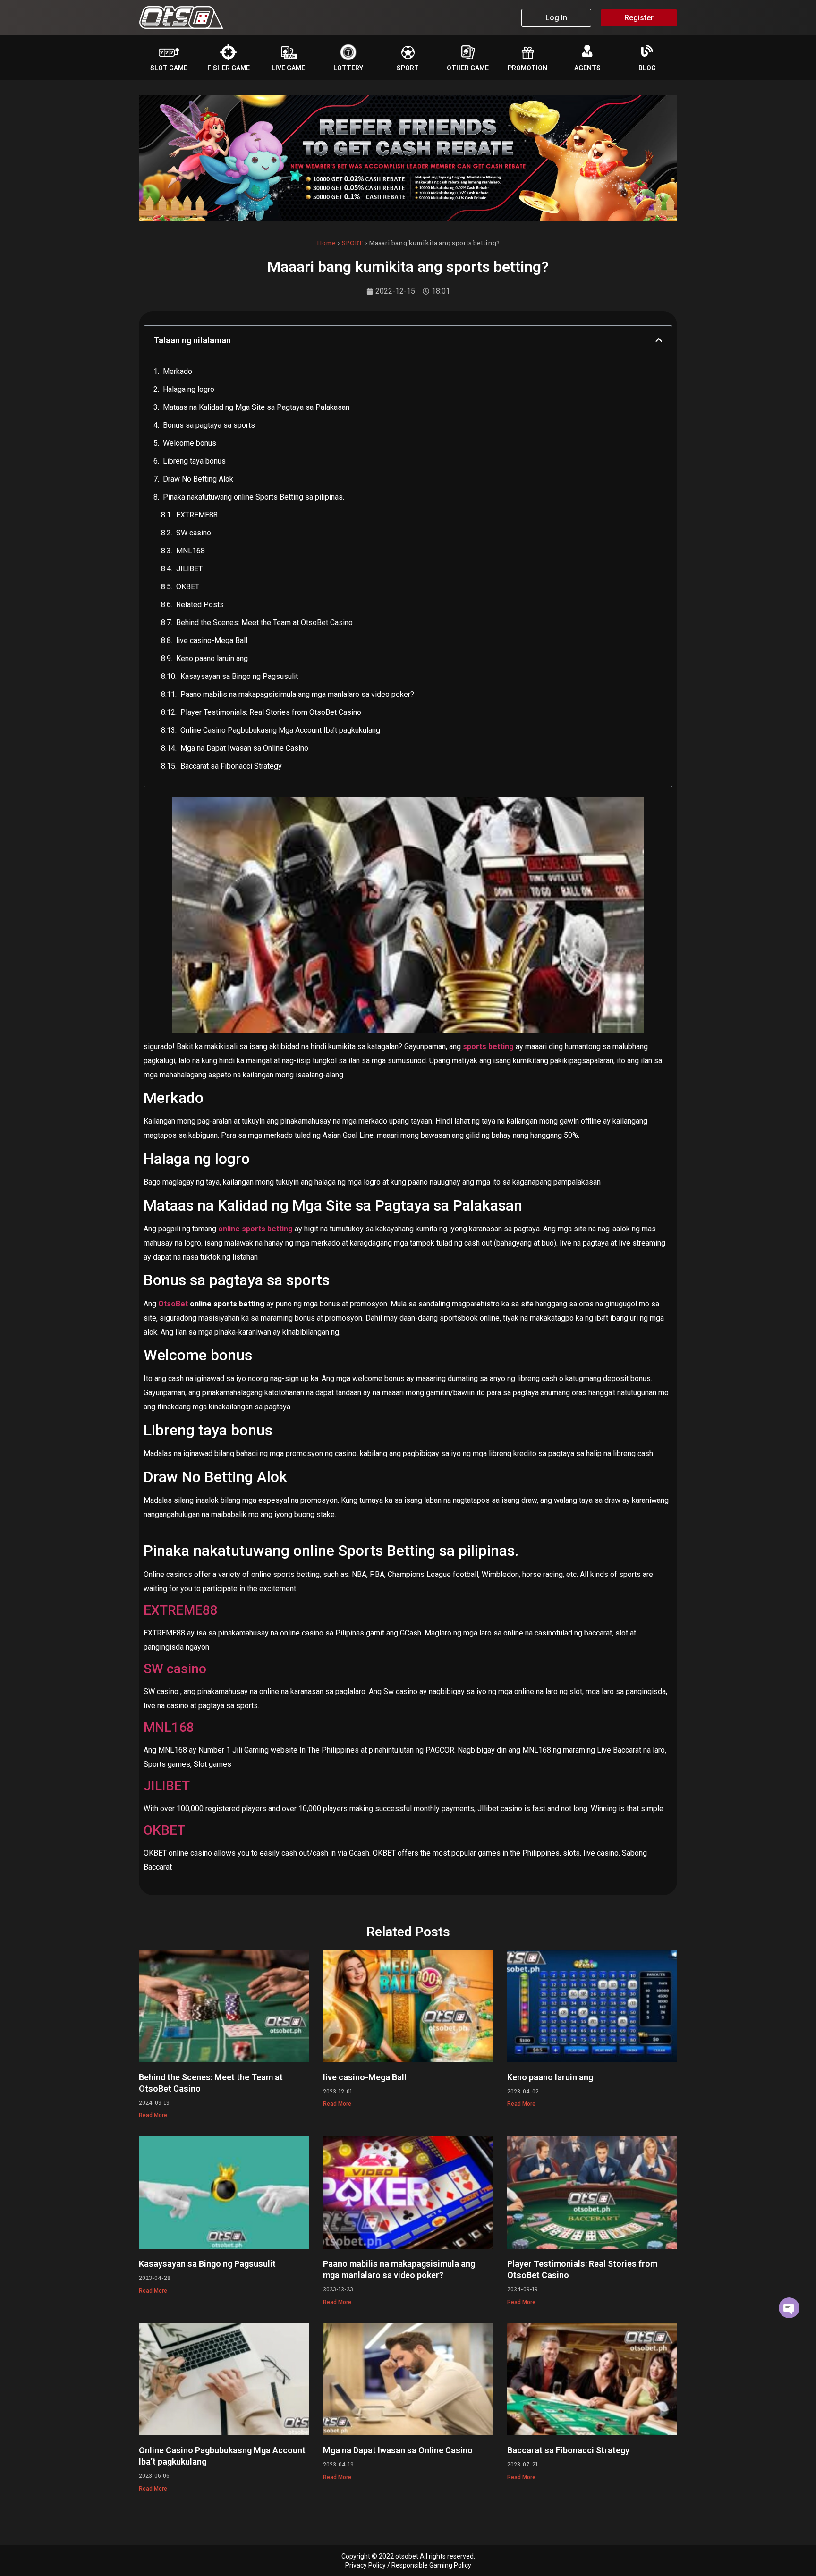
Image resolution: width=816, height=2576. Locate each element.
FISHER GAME (229, 68)
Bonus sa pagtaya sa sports (209, 425)
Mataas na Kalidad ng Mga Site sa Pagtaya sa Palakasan (256, 407)
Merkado (178, 371)
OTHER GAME (468, 68)
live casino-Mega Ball (212, 640)
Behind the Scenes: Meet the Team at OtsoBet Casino (264, 623)
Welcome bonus (190, 443)
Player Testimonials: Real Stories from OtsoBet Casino (271, 712)
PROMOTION (527, 68)
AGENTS (587, 68)
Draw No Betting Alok (198, 479)
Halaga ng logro (189, 389)
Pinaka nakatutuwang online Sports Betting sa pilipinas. (254, 497)
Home (326, 243)
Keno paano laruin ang (212, 658)
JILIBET (189, 569)
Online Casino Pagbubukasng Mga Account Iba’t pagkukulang (280, 730)
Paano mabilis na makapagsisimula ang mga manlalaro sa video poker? (297, 694)
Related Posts (200, 605)
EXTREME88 (197, 515)
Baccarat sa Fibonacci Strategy (231, 766)
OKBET (188, 587)
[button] (659, 340)
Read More (153, 2115)
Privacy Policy (365, 2565)
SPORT (408, 68)
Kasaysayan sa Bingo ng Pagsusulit (239, 676)
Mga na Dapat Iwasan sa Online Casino (244, 748)
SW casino (194, 533)
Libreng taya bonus (194, 461)
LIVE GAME (288, 68)
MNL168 (191, 551)
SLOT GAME (169, 68)
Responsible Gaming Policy (431, 2565)
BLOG (647, 68)
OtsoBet (173, 1304)
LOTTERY (348, 68)
